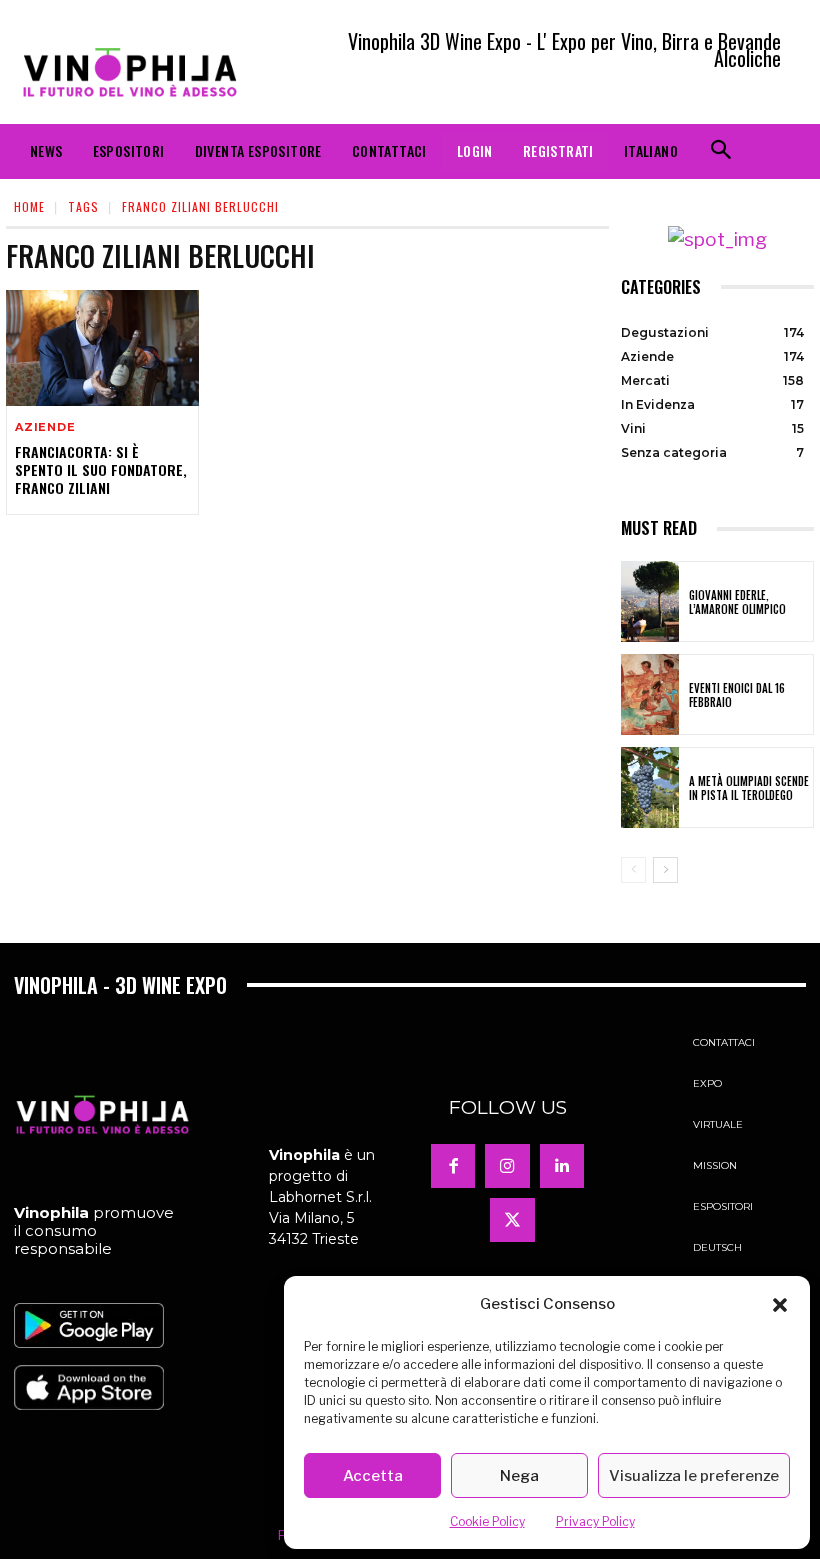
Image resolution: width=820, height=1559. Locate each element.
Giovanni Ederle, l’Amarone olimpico (737, 602)
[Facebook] (453, 1166)
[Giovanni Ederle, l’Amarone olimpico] (650, 601)
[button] (780, 1305)
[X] (512, 1220)
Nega (519, 1476)
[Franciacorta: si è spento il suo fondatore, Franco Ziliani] (102, 348)
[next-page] (665, 870)
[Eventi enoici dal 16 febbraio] (650, 694)
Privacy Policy (595, 1521)
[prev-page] (633, 870)
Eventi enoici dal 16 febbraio (737, 695)
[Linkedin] (562, 1166)
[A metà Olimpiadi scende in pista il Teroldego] (650, 787)
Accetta (373, 1476)
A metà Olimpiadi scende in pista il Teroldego (749, 788)
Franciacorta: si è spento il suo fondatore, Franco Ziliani (101, 469)
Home (29, 206)
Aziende (45, 427)
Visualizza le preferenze (694, 1476)
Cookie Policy (487, 1521)
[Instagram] (507, 1166)
